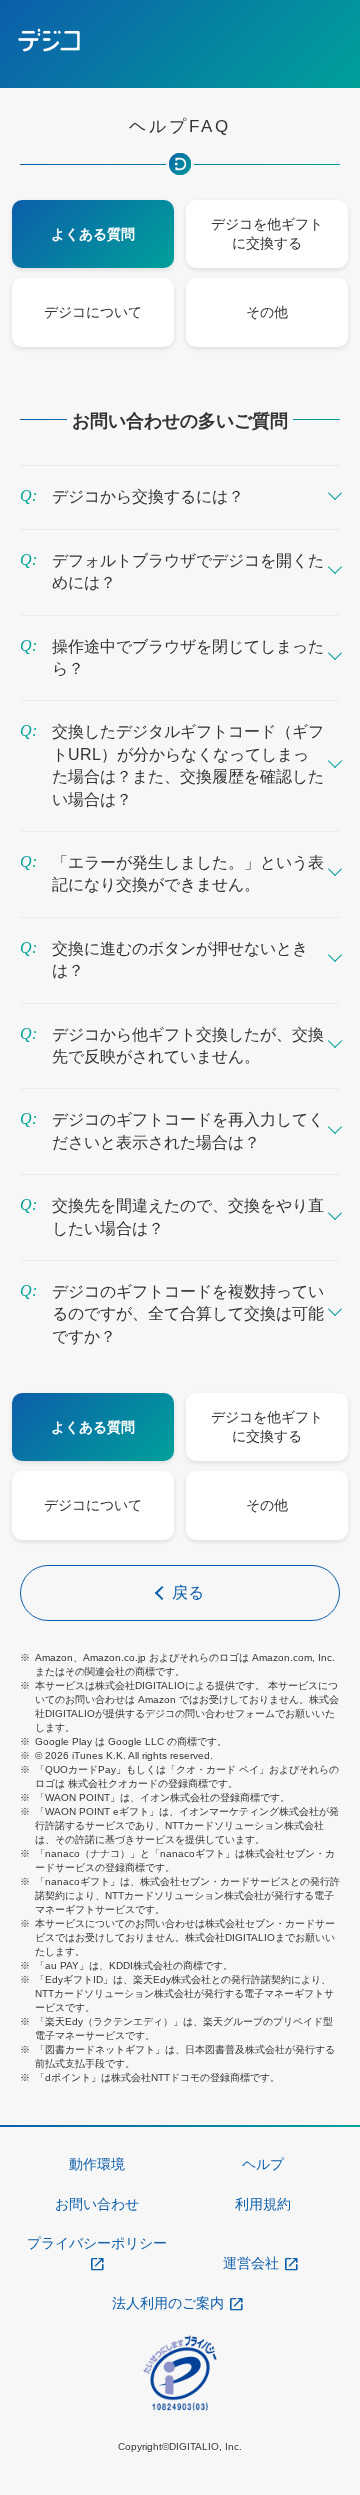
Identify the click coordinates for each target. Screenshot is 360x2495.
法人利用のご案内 (168, 2303)
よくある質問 (93, 234)
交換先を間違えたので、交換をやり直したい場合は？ (188, 1216)
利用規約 (263, 2204)
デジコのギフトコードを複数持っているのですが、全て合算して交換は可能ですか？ (188, 1314)
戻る (188, 1592)
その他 (267, 312)
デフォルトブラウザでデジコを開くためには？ (188, 571)
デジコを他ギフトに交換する (267, 234)
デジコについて (93, 312)
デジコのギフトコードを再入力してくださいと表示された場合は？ (188, 1130)
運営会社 (251, 2263)
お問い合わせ (97, 2204)
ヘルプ (263, 2164)
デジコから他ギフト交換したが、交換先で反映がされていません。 (188, 1045)
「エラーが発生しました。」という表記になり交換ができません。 (188, 873)
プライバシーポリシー (97, 2243)
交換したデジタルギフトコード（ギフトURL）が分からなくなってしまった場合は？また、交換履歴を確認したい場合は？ (188, 765)
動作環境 (97, 2164)
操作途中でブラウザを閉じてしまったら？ (188, 657)
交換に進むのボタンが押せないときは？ (180, 959)
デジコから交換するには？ (148, 496)
